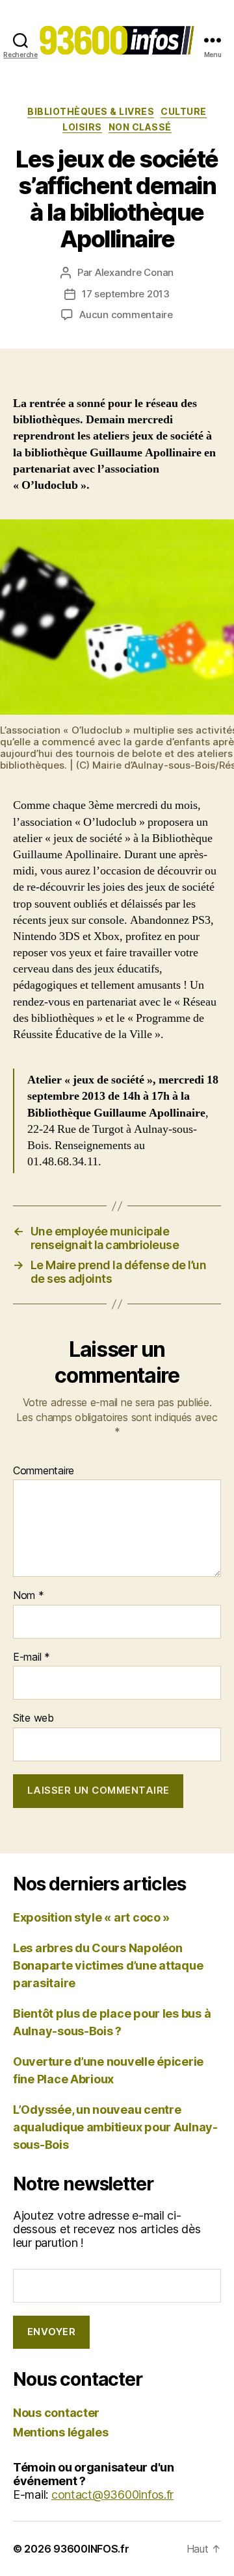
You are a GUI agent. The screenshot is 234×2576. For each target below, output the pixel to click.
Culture (184, 111)
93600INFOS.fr (91, 2549)
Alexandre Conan (134, 272)
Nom (29, 1596)
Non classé (140, 127)
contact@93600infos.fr (112, 2495)
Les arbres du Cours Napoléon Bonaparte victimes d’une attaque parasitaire (108, 1965)
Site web (33, 1718)
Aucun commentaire (126, 315)
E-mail (32, 1657)
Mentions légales (61, 2432)
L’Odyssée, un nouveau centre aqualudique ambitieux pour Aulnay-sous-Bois (115, 2127)
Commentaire (44, 1471)
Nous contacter (56, 2413)
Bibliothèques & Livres (91, 111)
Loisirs (82, 127)
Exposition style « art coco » (91, 1917)
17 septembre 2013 (126, 294)
